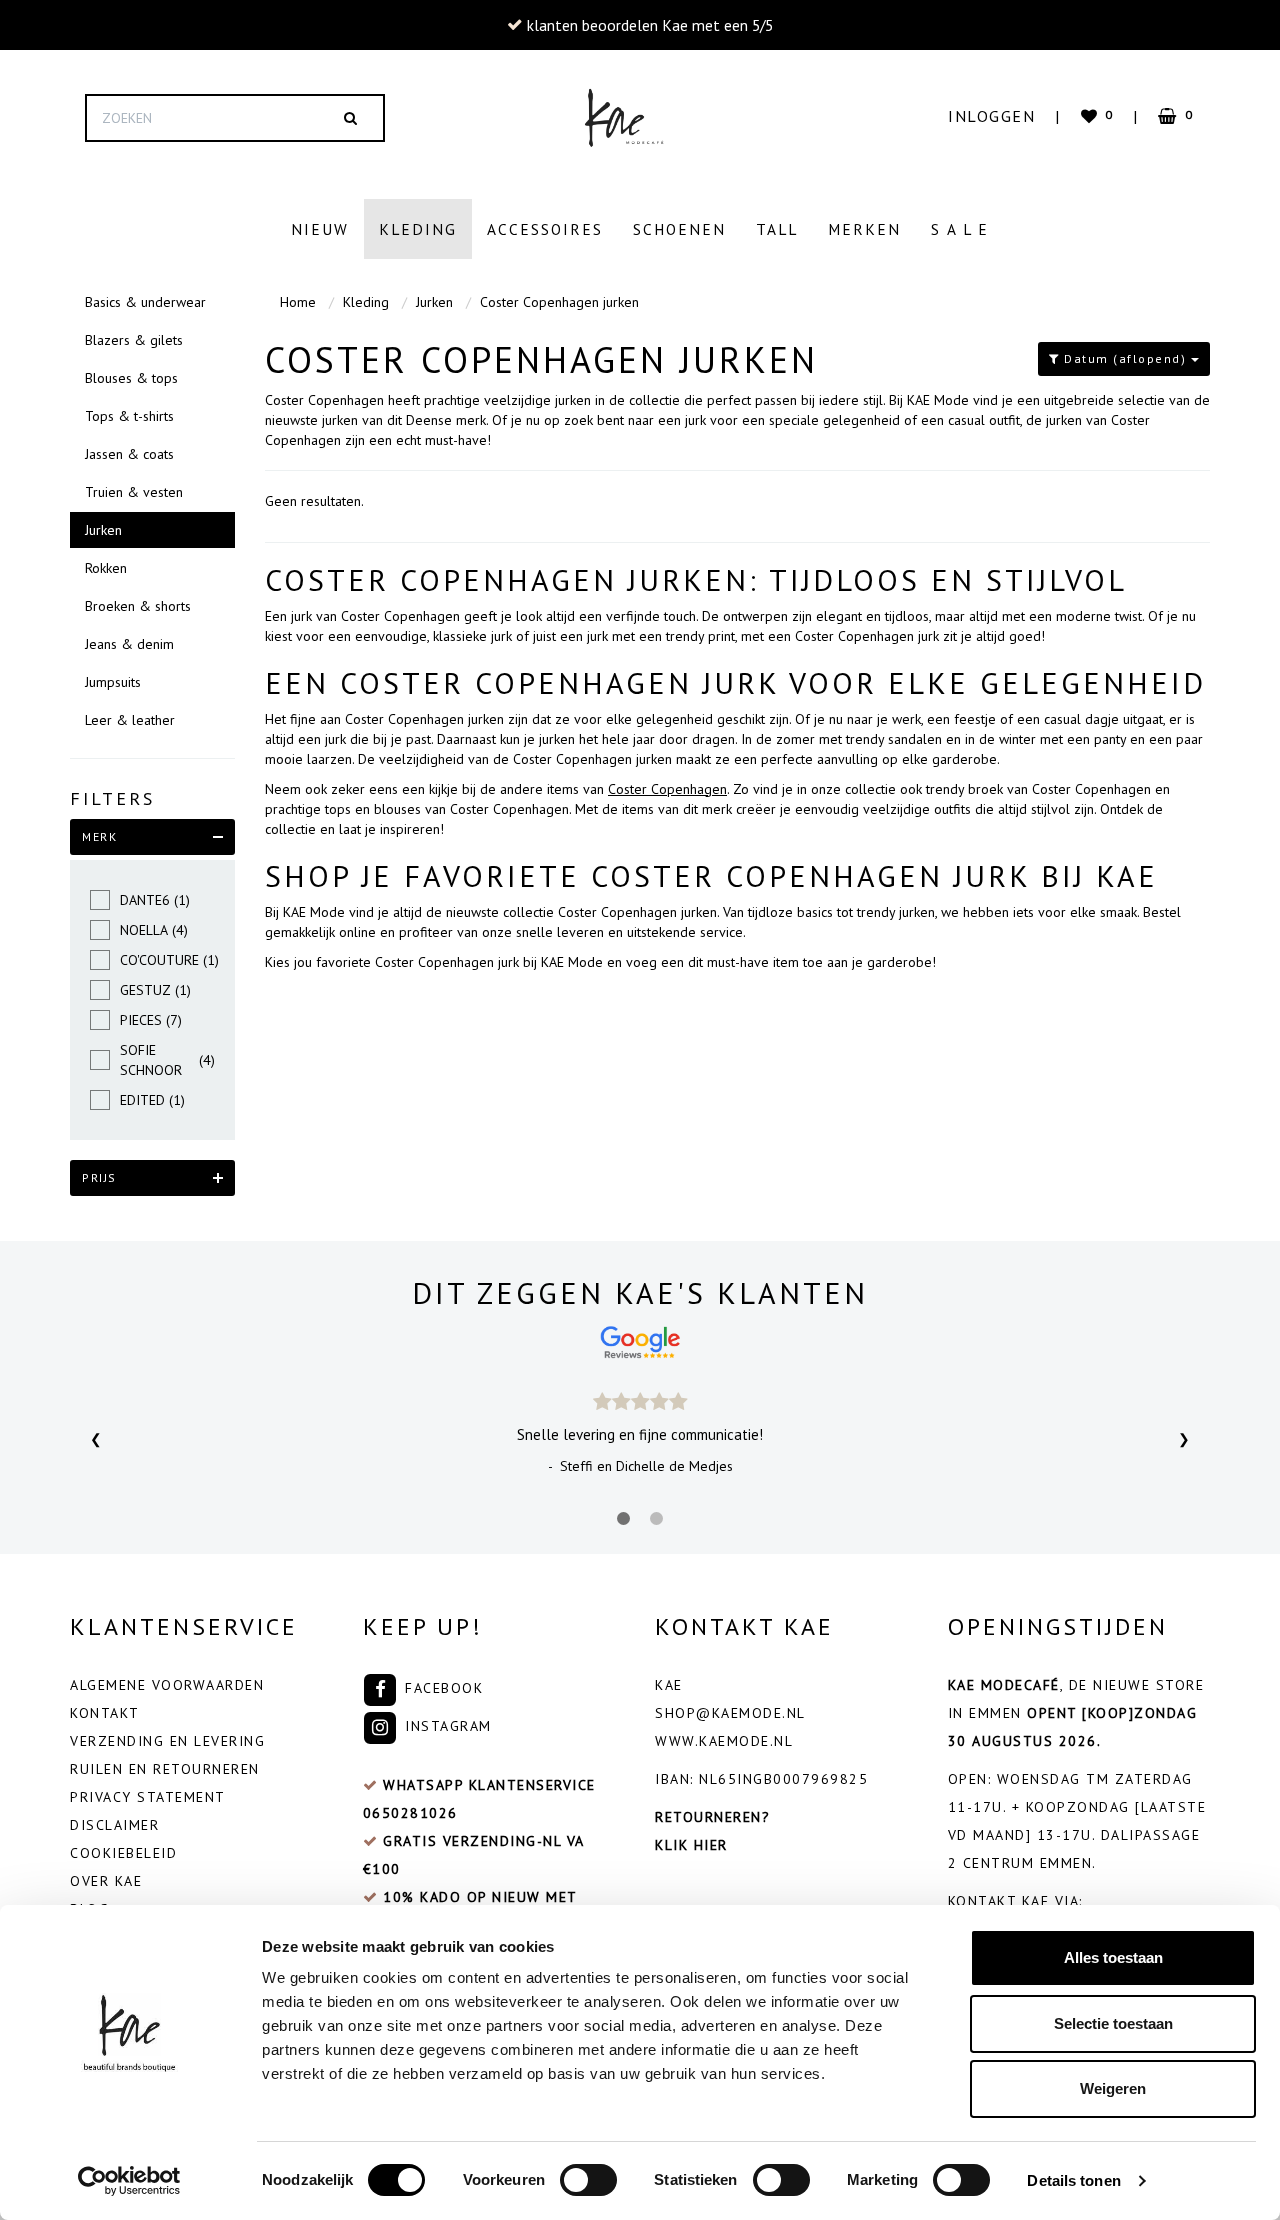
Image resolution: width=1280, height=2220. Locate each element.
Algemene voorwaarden (167, 1685)
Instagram (446, 1726)
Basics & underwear (145, 302)
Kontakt (105, 1713)
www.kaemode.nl (724, 1741)
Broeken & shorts (138, 606)
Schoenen (679, 229)
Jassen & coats (129, 454)
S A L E (960, 229)
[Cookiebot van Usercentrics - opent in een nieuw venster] (129, 2181)
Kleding (418, 229)
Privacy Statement (148, 1797)
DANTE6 (155, 900)
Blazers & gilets (134, 340)
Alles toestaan (1113, 1957)
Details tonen (1073, 2180)
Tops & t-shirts (129, 416)
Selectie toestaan (1113, 2023)
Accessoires (545, 229)
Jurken (103, 530)
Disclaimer (114, 1825)
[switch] (588, 2180)
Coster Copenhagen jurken (559, 302)
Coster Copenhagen (667, 789)
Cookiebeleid (123, 1853)
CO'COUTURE (167, 960)
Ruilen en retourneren (165, 1769)
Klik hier (691, 1845)
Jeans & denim (129, 644)
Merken (864, 229)
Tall (777, 229)
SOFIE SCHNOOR (167, 1060)
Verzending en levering (167, 1741)
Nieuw (320, 229)
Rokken (106, 568)
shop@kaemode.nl (730, 1713)
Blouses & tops (131, 378)
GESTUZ (155, 990)
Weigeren (1113, 2088)
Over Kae (106, 1881)
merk (99, 836)
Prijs (99, 1177)
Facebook (442, 1688)
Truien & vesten (134, 492)
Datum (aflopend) (1125, 358)
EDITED (152, 1100)
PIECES (151, 1020)
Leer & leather (130, 720)
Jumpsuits (113, 682)
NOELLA (154, 930)
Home (298, 302)
